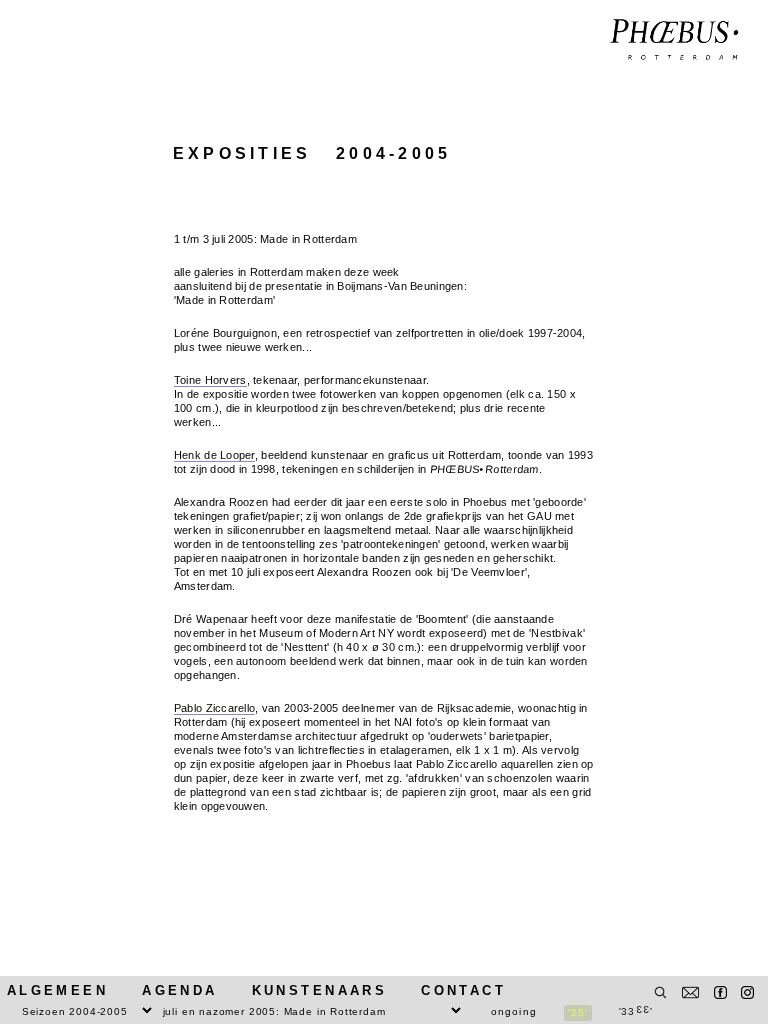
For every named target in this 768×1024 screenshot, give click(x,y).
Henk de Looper (214, 455)
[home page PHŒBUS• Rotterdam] (674, 40)
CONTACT (463, 990)
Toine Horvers (210, 380)
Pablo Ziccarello (215, 708)
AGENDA (179, 990)
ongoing (514, 1011)
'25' (578, 1012)
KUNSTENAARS (319, 990)
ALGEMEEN (57, 990)
